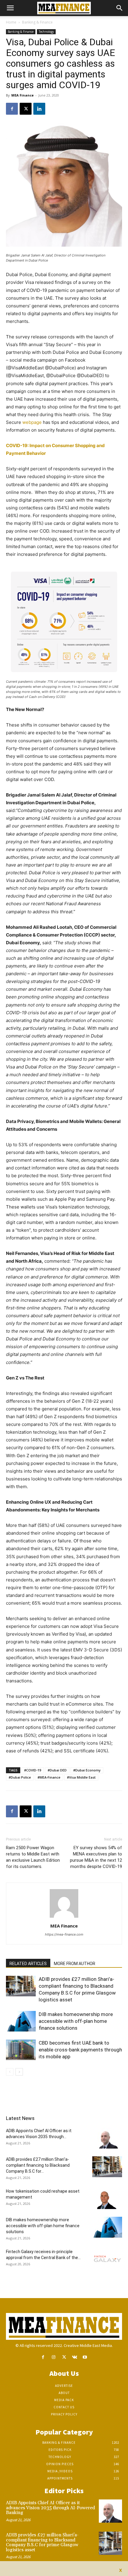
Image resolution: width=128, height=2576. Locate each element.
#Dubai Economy (87, 1770)
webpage (32, 422)
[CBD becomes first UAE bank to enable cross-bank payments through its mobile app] (21, 2050)
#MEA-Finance (49, 1777)
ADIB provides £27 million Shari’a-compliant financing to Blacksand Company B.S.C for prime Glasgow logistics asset (42, 2542)
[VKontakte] (75, 2357)
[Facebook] (12, 109)
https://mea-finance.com (64, 1934)
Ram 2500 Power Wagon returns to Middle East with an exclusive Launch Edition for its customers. (33, 1857)
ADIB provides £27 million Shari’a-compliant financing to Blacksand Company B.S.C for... (38, 2165)
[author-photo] (64, 1918)
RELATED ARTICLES (28, 1964)
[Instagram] (53, 2357)
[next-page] (19, 2072)
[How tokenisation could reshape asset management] (107, 2199)
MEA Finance (22, 95)
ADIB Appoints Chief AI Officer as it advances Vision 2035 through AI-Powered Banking (50, 2508)
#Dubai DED (57, 1770)
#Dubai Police (20, 1777)
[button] (10, 8)
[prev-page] (10, 2072)
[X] (26, 109)
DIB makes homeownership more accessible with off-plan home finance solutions (76, 2021)
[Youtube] (85, 2357)
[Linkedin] (39, 109)
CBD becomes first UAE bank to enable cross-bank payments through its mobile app (80, 2050)
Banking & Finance (37, 22)
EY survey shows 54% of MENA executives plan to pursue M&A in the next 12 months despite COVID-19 (96, 1857)
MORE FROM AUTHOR (75, 1964)
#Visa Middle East (81, 1777)
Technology (46, 32)
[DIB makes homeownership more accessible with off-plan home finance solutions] (21, 2021)
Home (11, 22)
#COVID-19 (33, 1770)
